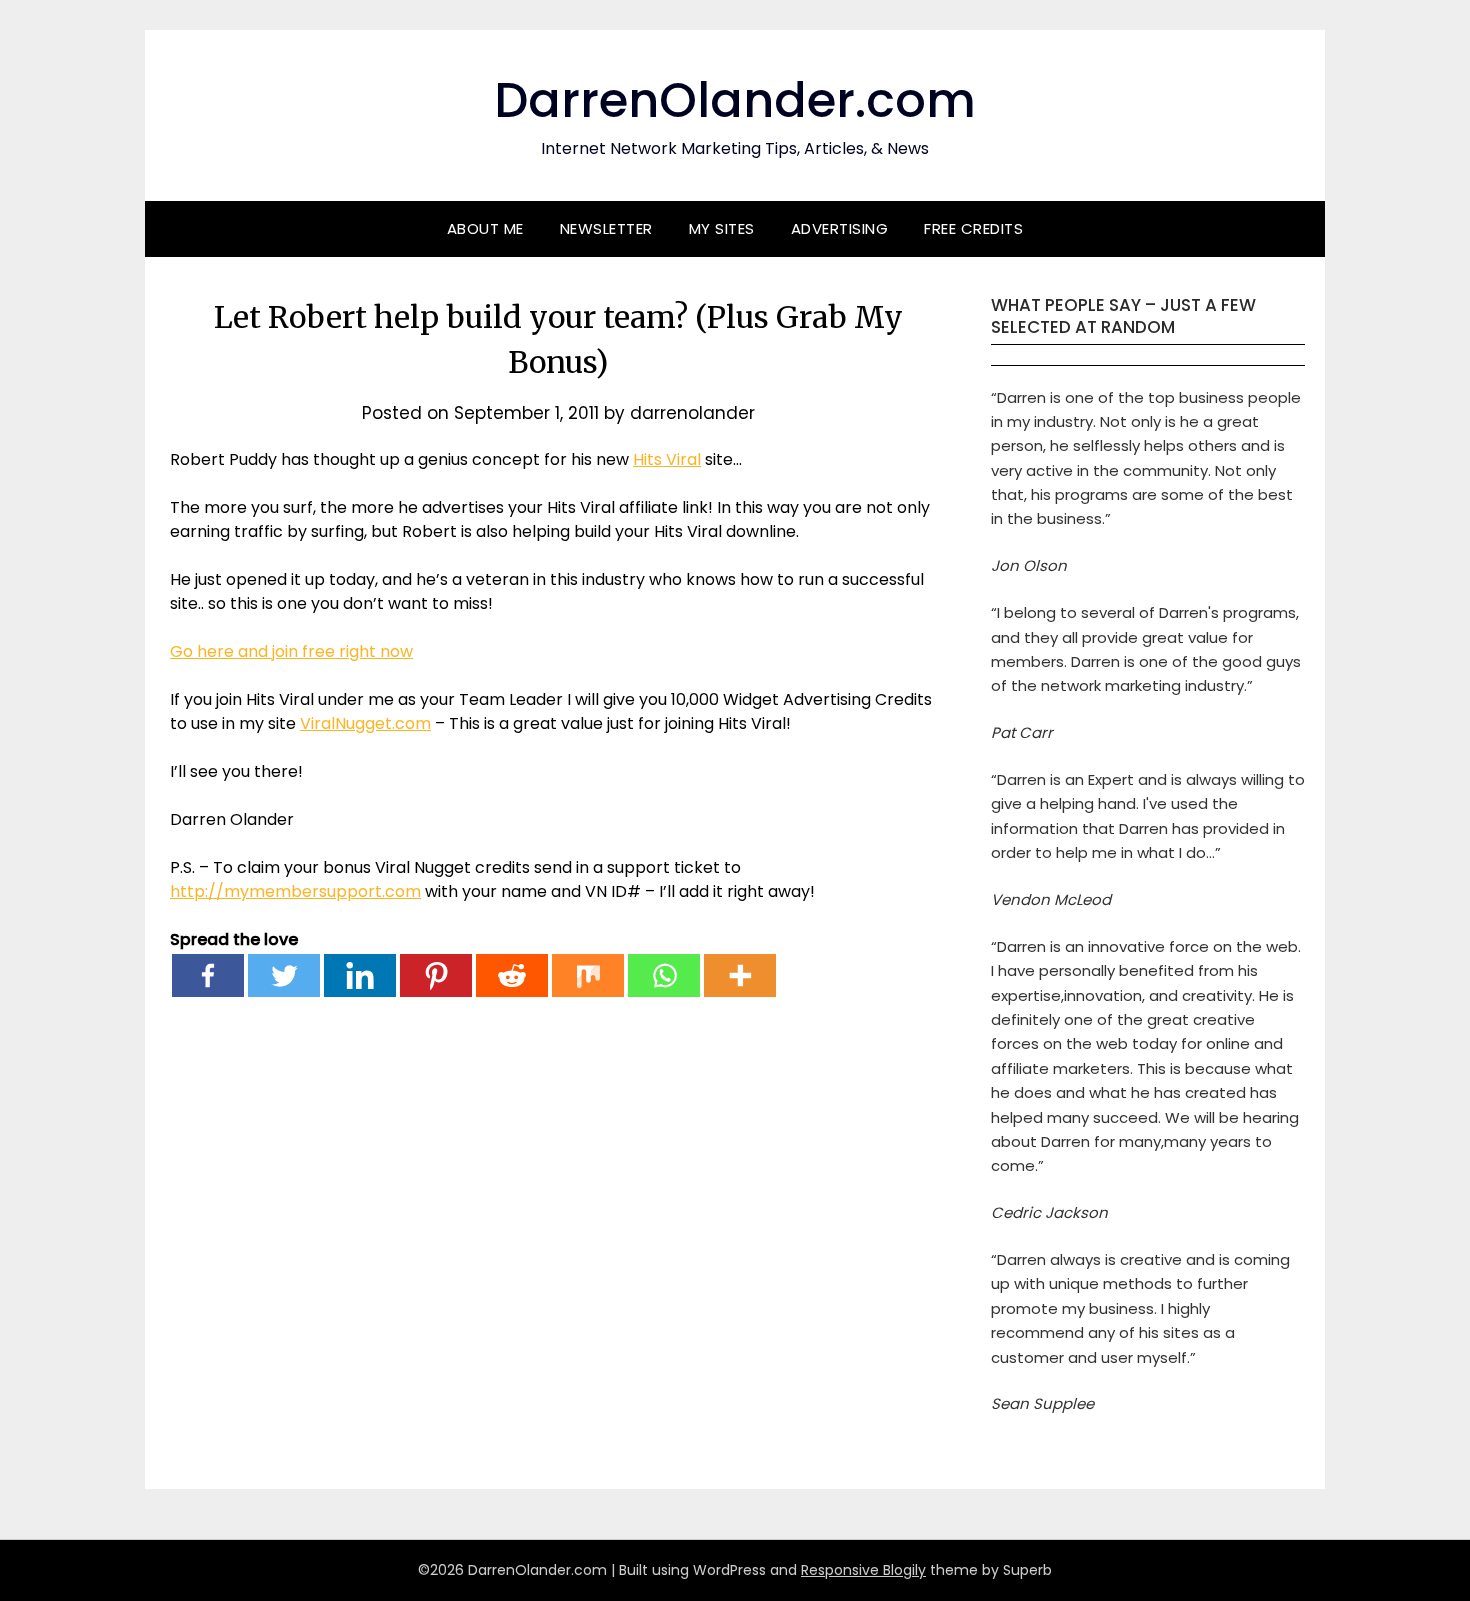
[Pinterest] (436, 975)
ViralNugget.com (365, 723)
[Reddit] (512, 975)
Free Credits (973, 228)
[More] (740, 975)
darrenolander (692, 413)
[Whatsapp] (664, 975)
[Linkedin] (360, 975)
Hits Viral (667, 459)
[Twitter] (284, 975)
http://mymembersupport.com (295, 891)
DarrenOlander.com (735, 100)
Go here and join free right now (291, 651)
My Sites (722, 228)
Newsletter (606, 228)
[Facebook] (208, 975)
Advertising (840, 228)
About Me (485, 228)
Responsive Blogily (863, 1570)
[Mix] (588, 975)
